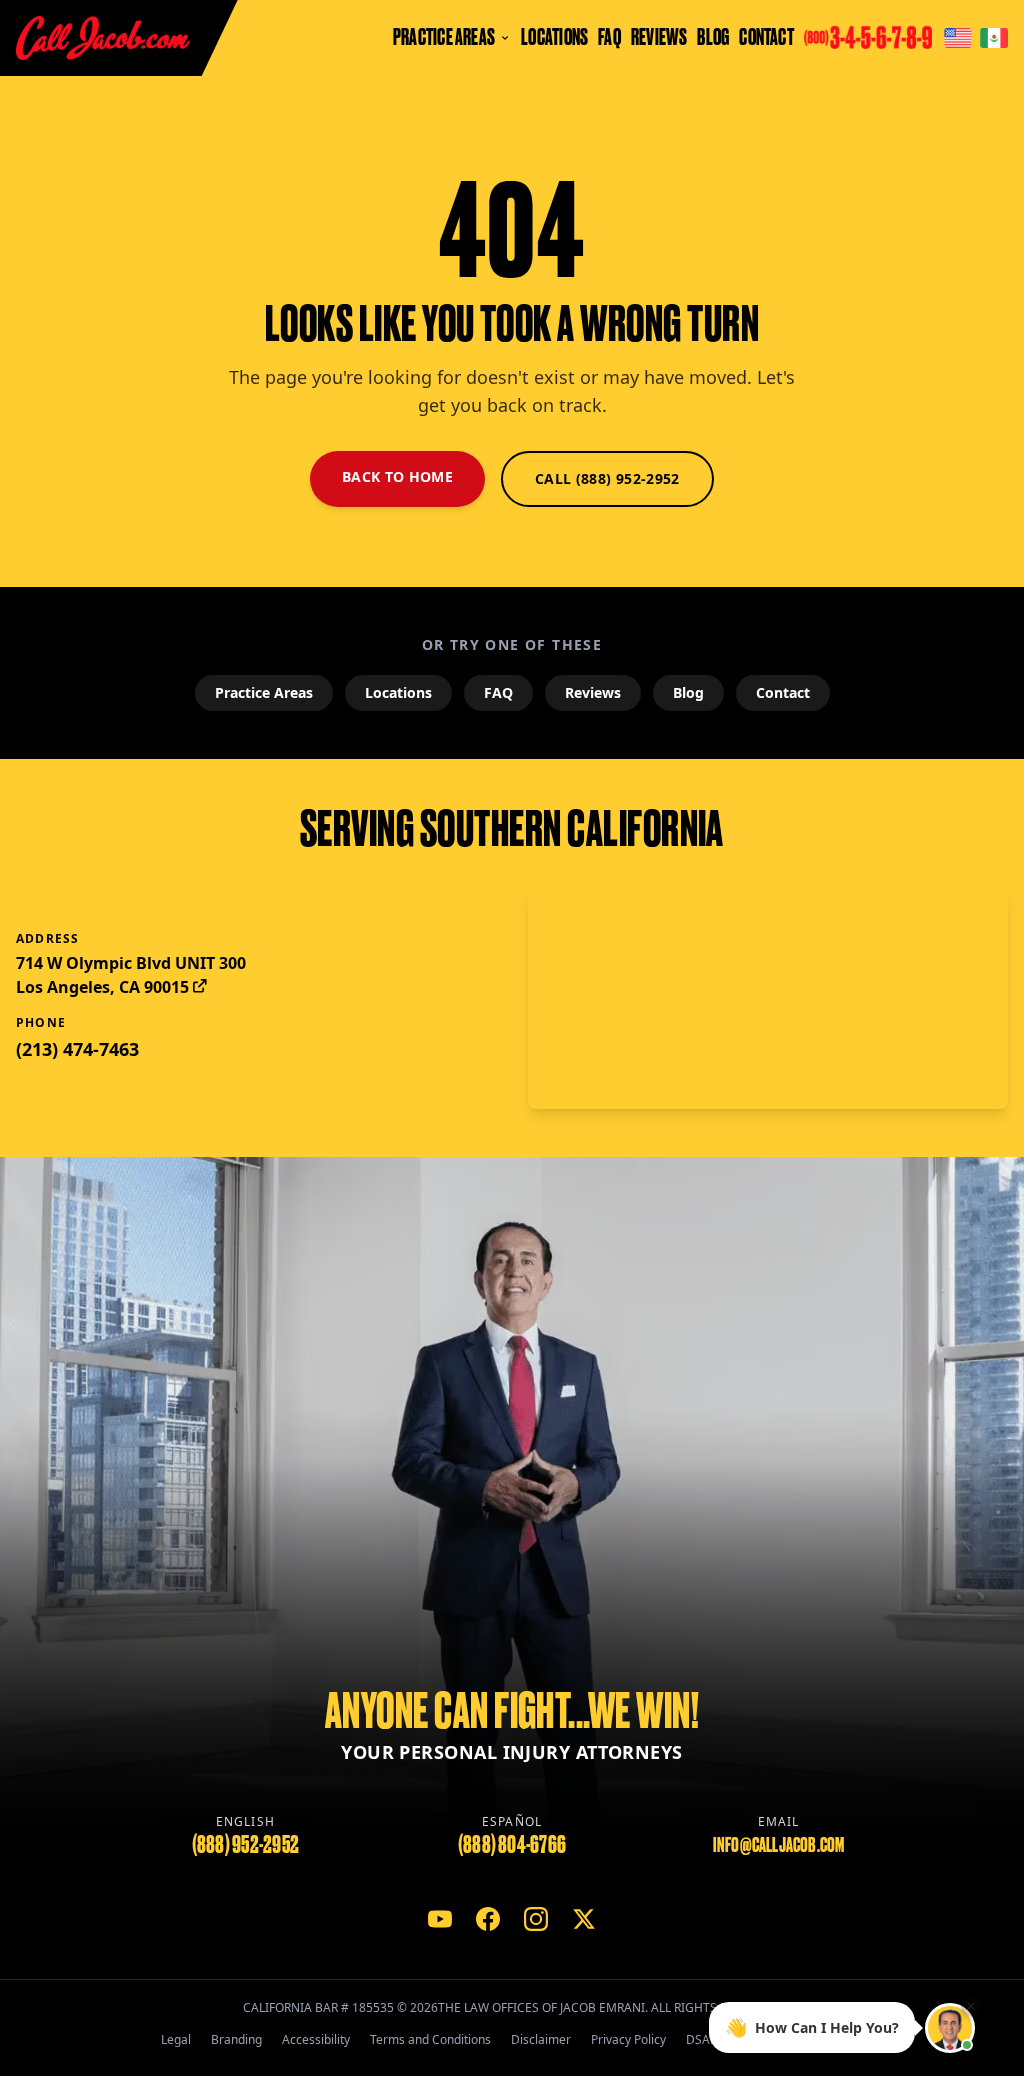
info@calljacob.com (779, 1845)
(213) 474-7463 (77, 1049)
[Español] (994, 38)
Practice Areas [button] (444, 37)
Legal (176, 2039)
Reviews (659, 37)
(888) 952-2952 (245, 1844)
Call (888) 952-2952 (607, 478)
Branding (236, 2039)
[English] (958, 38)
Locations (554, 37)
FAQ (609, 37)
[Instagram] (536, 1919)
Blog (713, 37)
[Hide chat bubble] (971, 2009)
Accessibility (316, 2039)
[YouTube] (440, 1919)
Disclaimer (541, 2039)
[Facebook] (488, 1919)
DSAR (701, 2039)
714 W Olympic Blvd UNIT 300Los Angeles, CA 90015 (131, 975)
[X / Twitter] (584, 1919)
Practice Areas (264, 692)
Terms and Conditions (430, 2039)
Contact (766, 37)
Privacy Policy (628, 2039)
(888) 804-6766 (512, 1844)
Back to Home (397, 476)
